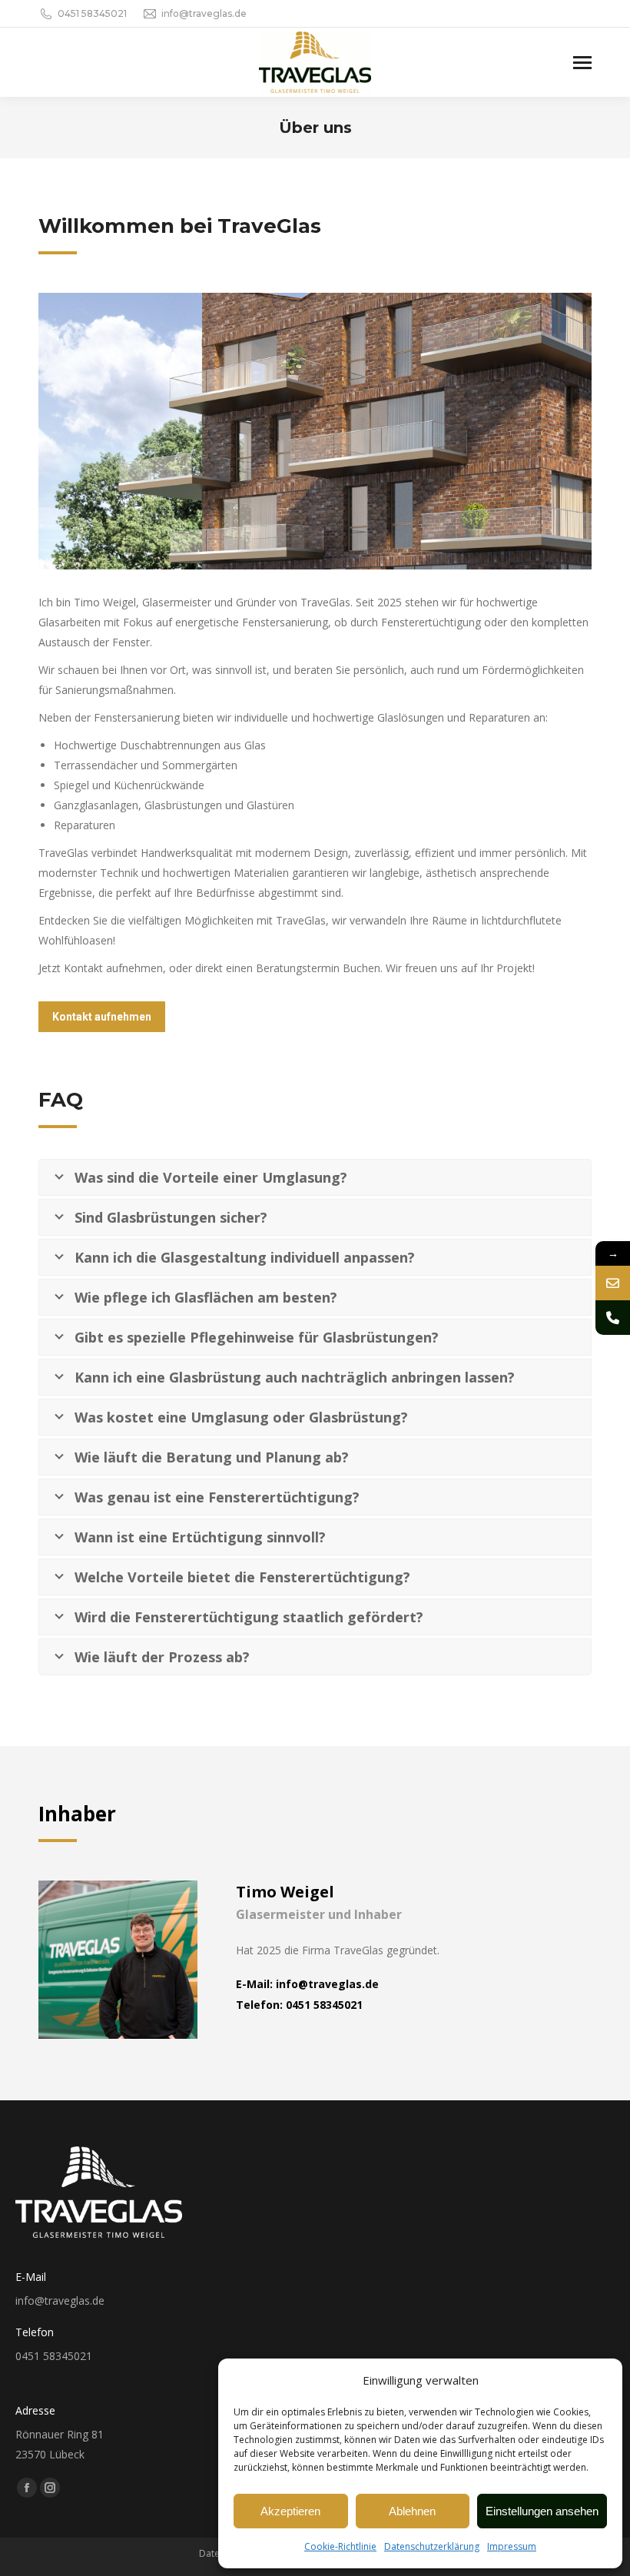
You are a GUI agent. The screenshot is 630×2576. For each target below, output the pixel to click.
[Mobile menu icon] (582, 63)
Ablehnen (412, 2511)
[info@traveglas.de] (613, 1283)
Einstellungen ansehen (542, 2511)
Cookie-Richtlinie (340, 2546)
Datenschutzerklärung (432, 2546)
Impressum (512, 2546)
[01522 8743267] (613, 1318)
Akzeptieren (290, 2511)
